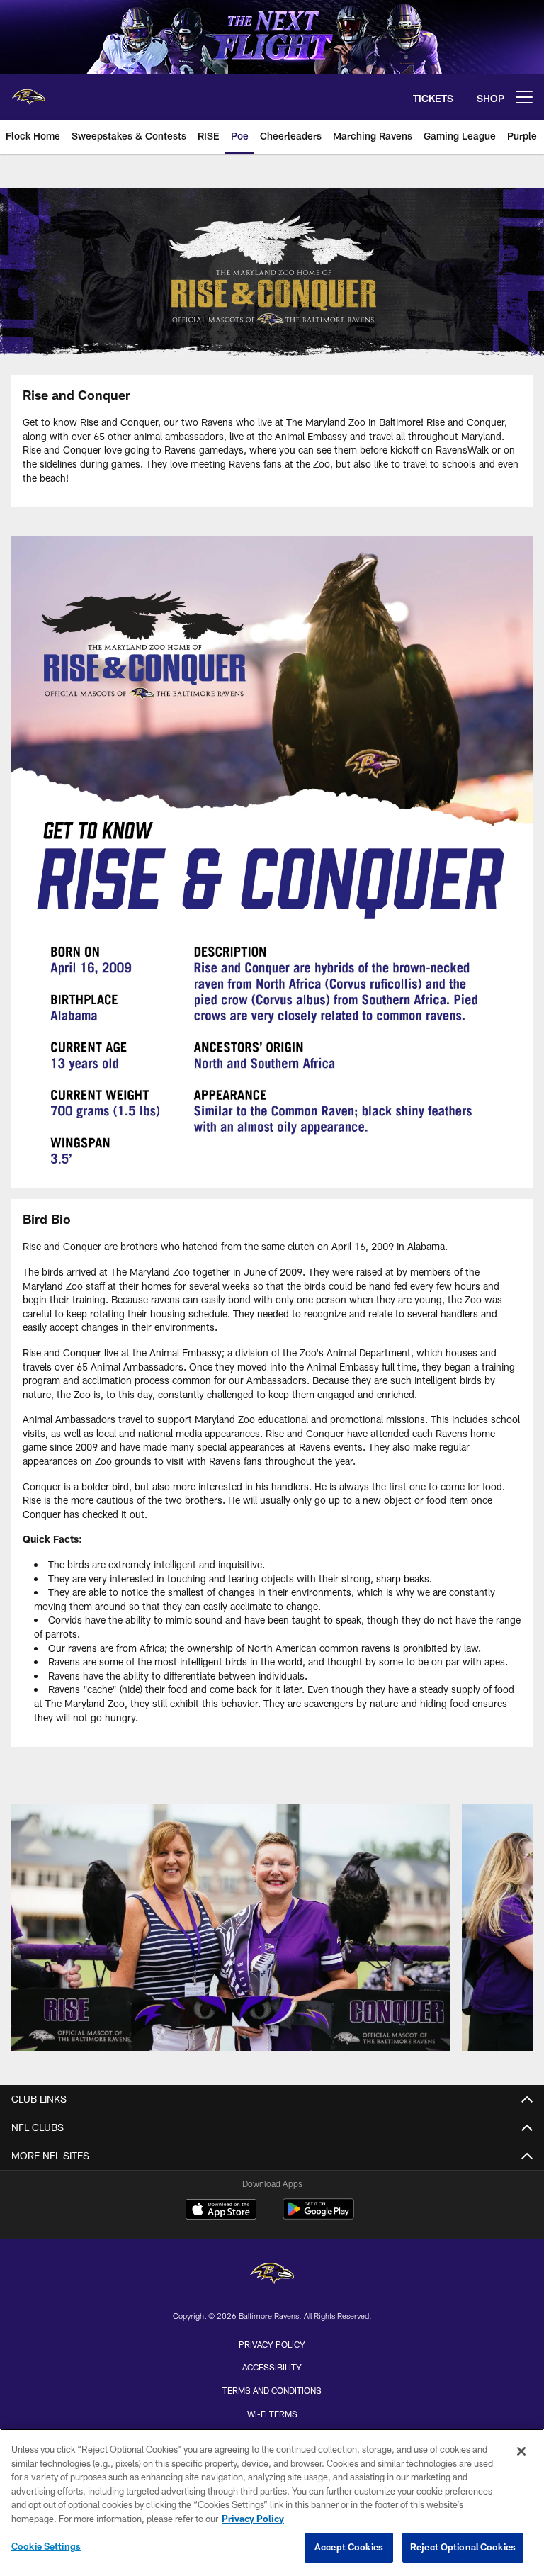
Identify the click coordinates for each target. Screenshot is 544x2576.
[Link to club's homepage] (28, 91)
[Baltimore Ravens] (272, 2275)
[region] (272, 2502)
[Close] (521, 2451)
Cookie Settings (46, 2546)
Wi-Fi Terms (272, 2414)
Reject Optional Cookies (463, 2547)
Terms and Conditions (272, 2390)
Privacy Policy (272, 2344)
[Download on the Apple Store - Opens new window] (221, 2211)
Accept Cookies (349, 2547)
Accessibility (272, 2367)
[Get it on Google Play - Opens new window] (318, 2216)
